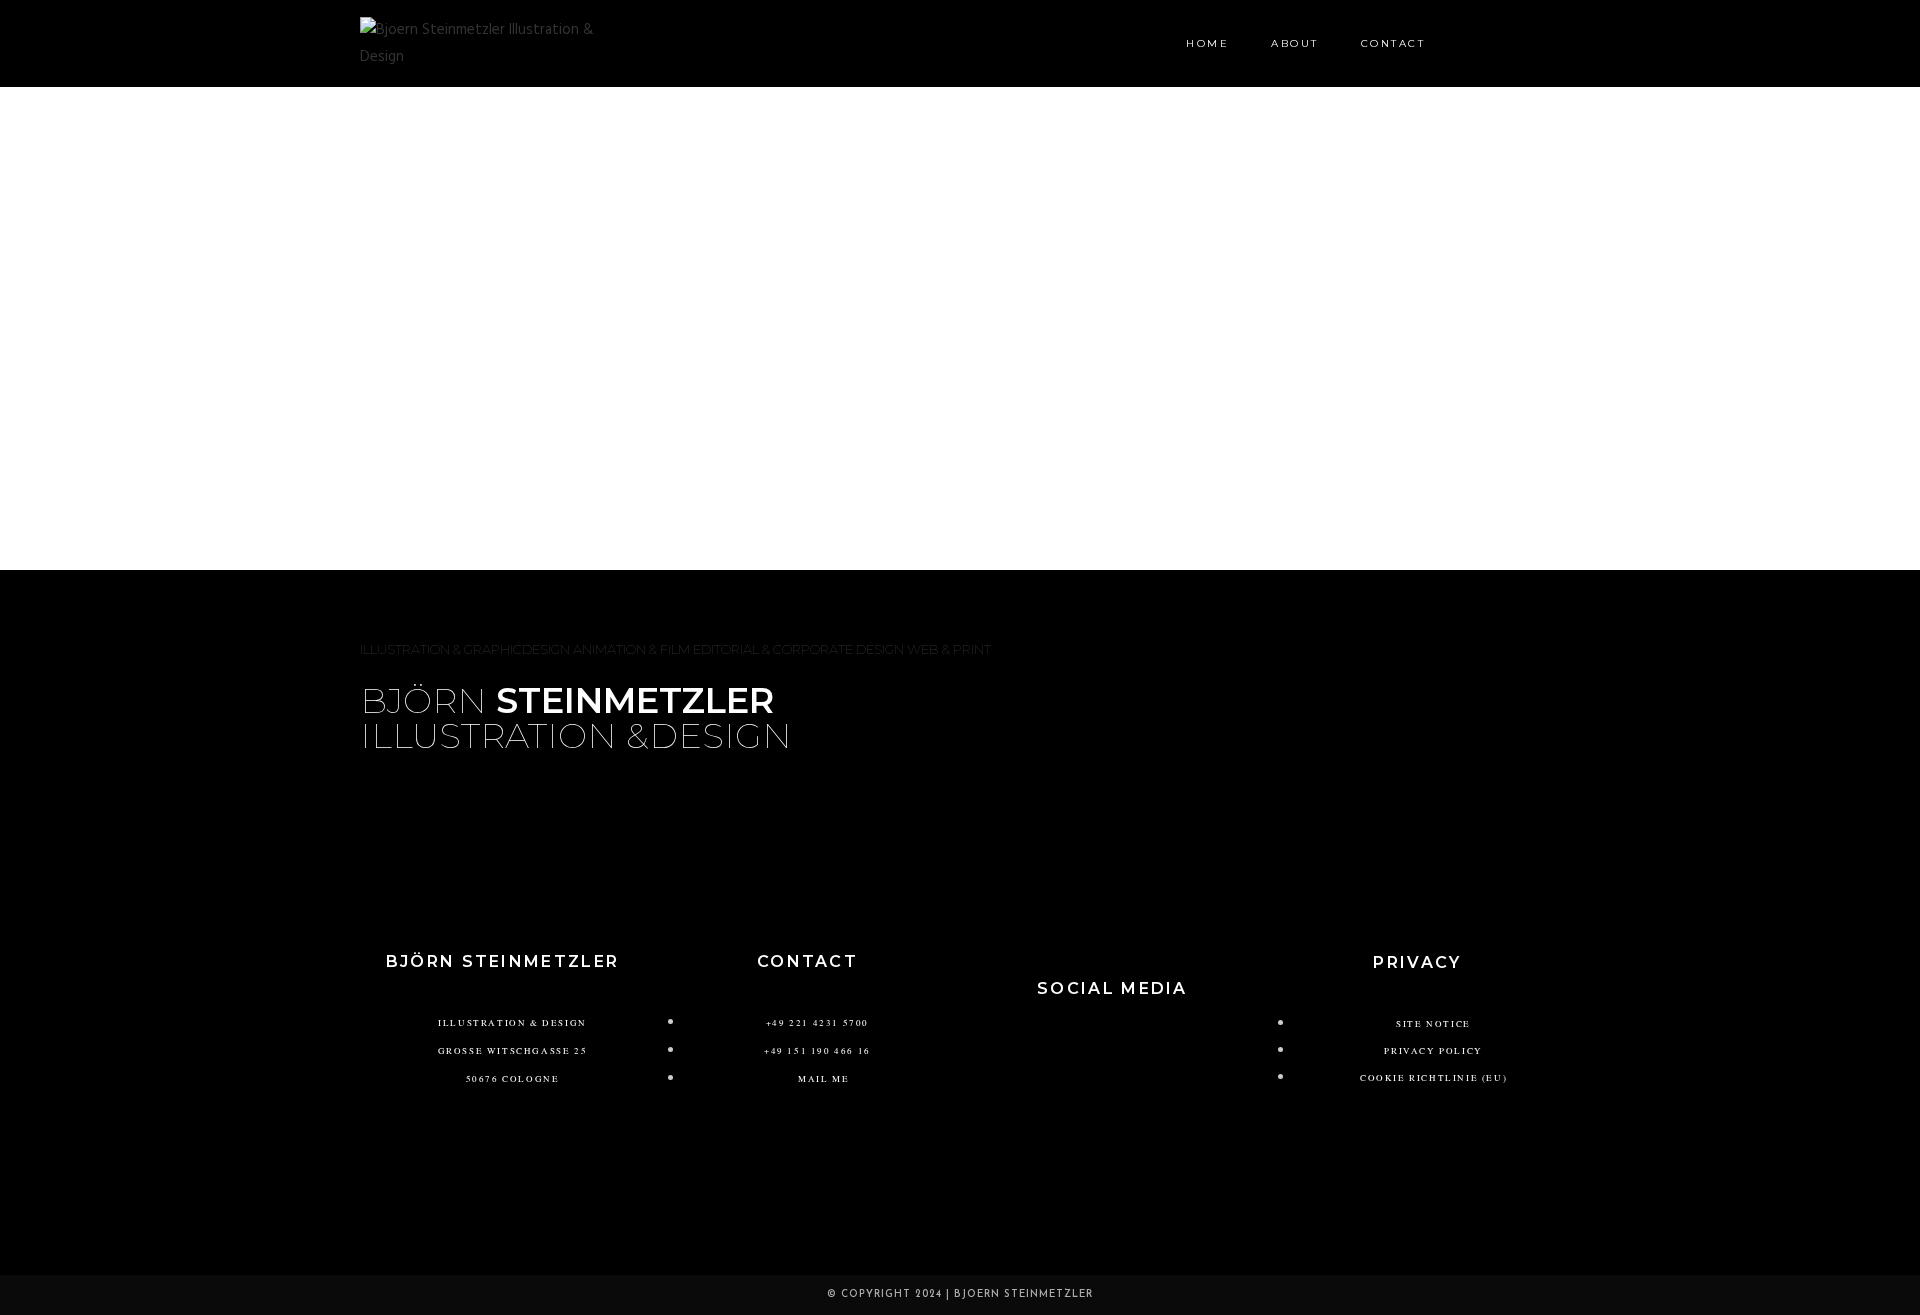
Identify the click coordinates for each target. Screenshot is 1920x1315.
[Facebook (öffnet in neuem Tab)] (1520, 43)
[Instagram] (1083, 1045)
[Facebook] (1142, 1045)
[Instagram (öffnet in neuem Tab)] (1552, 43)
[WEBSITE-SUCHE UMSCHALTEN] (1471, 43)
